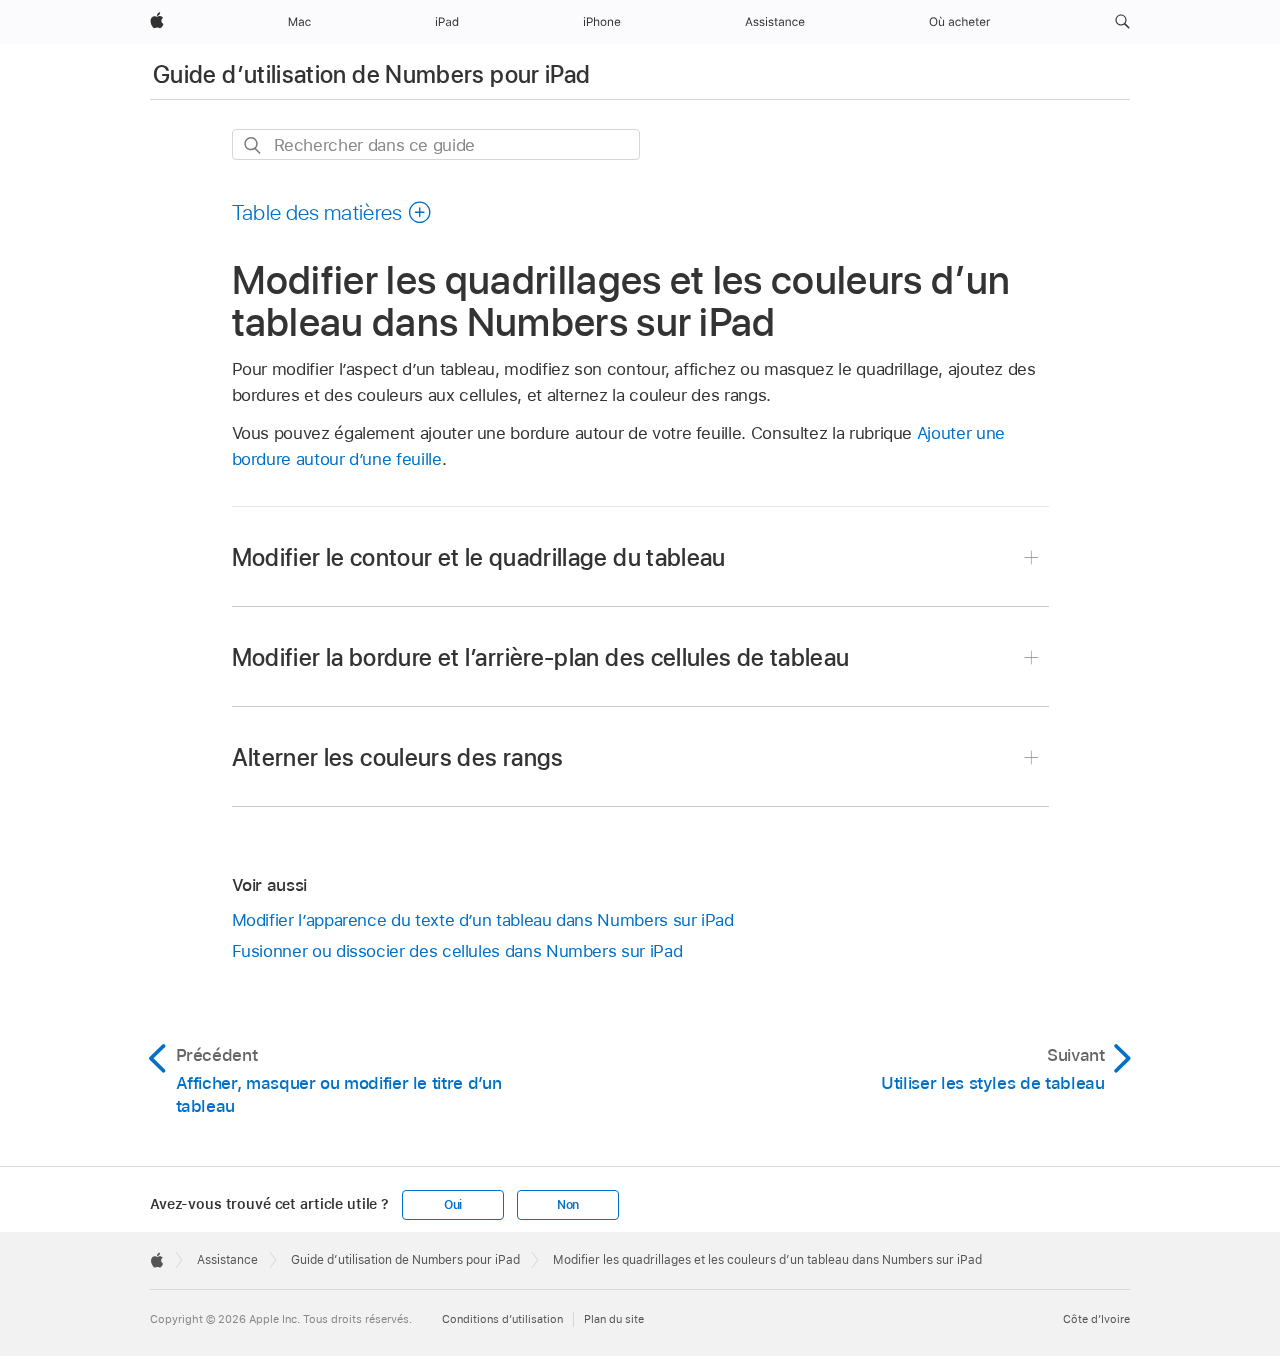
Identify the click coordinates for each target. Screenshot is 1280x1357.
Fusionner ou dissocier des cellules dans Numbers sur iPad (457, 951)
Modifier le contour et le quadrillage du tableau (479, 557)
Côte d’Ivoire (1096, 1319)
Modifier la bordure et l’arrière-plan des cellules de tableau (541, 657)
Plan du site (614, 1319)
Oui (453, 1205)
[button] (1122, 22)
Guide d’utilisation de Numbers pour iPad (371, 74)
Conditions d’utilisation (502, 1319)
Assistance (227, 1260)
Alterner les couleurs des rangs (398, 757)
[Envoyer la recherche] (253, 145)
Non (568, 1205)
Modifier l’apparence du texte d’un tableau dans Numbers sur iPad (483, 920)
